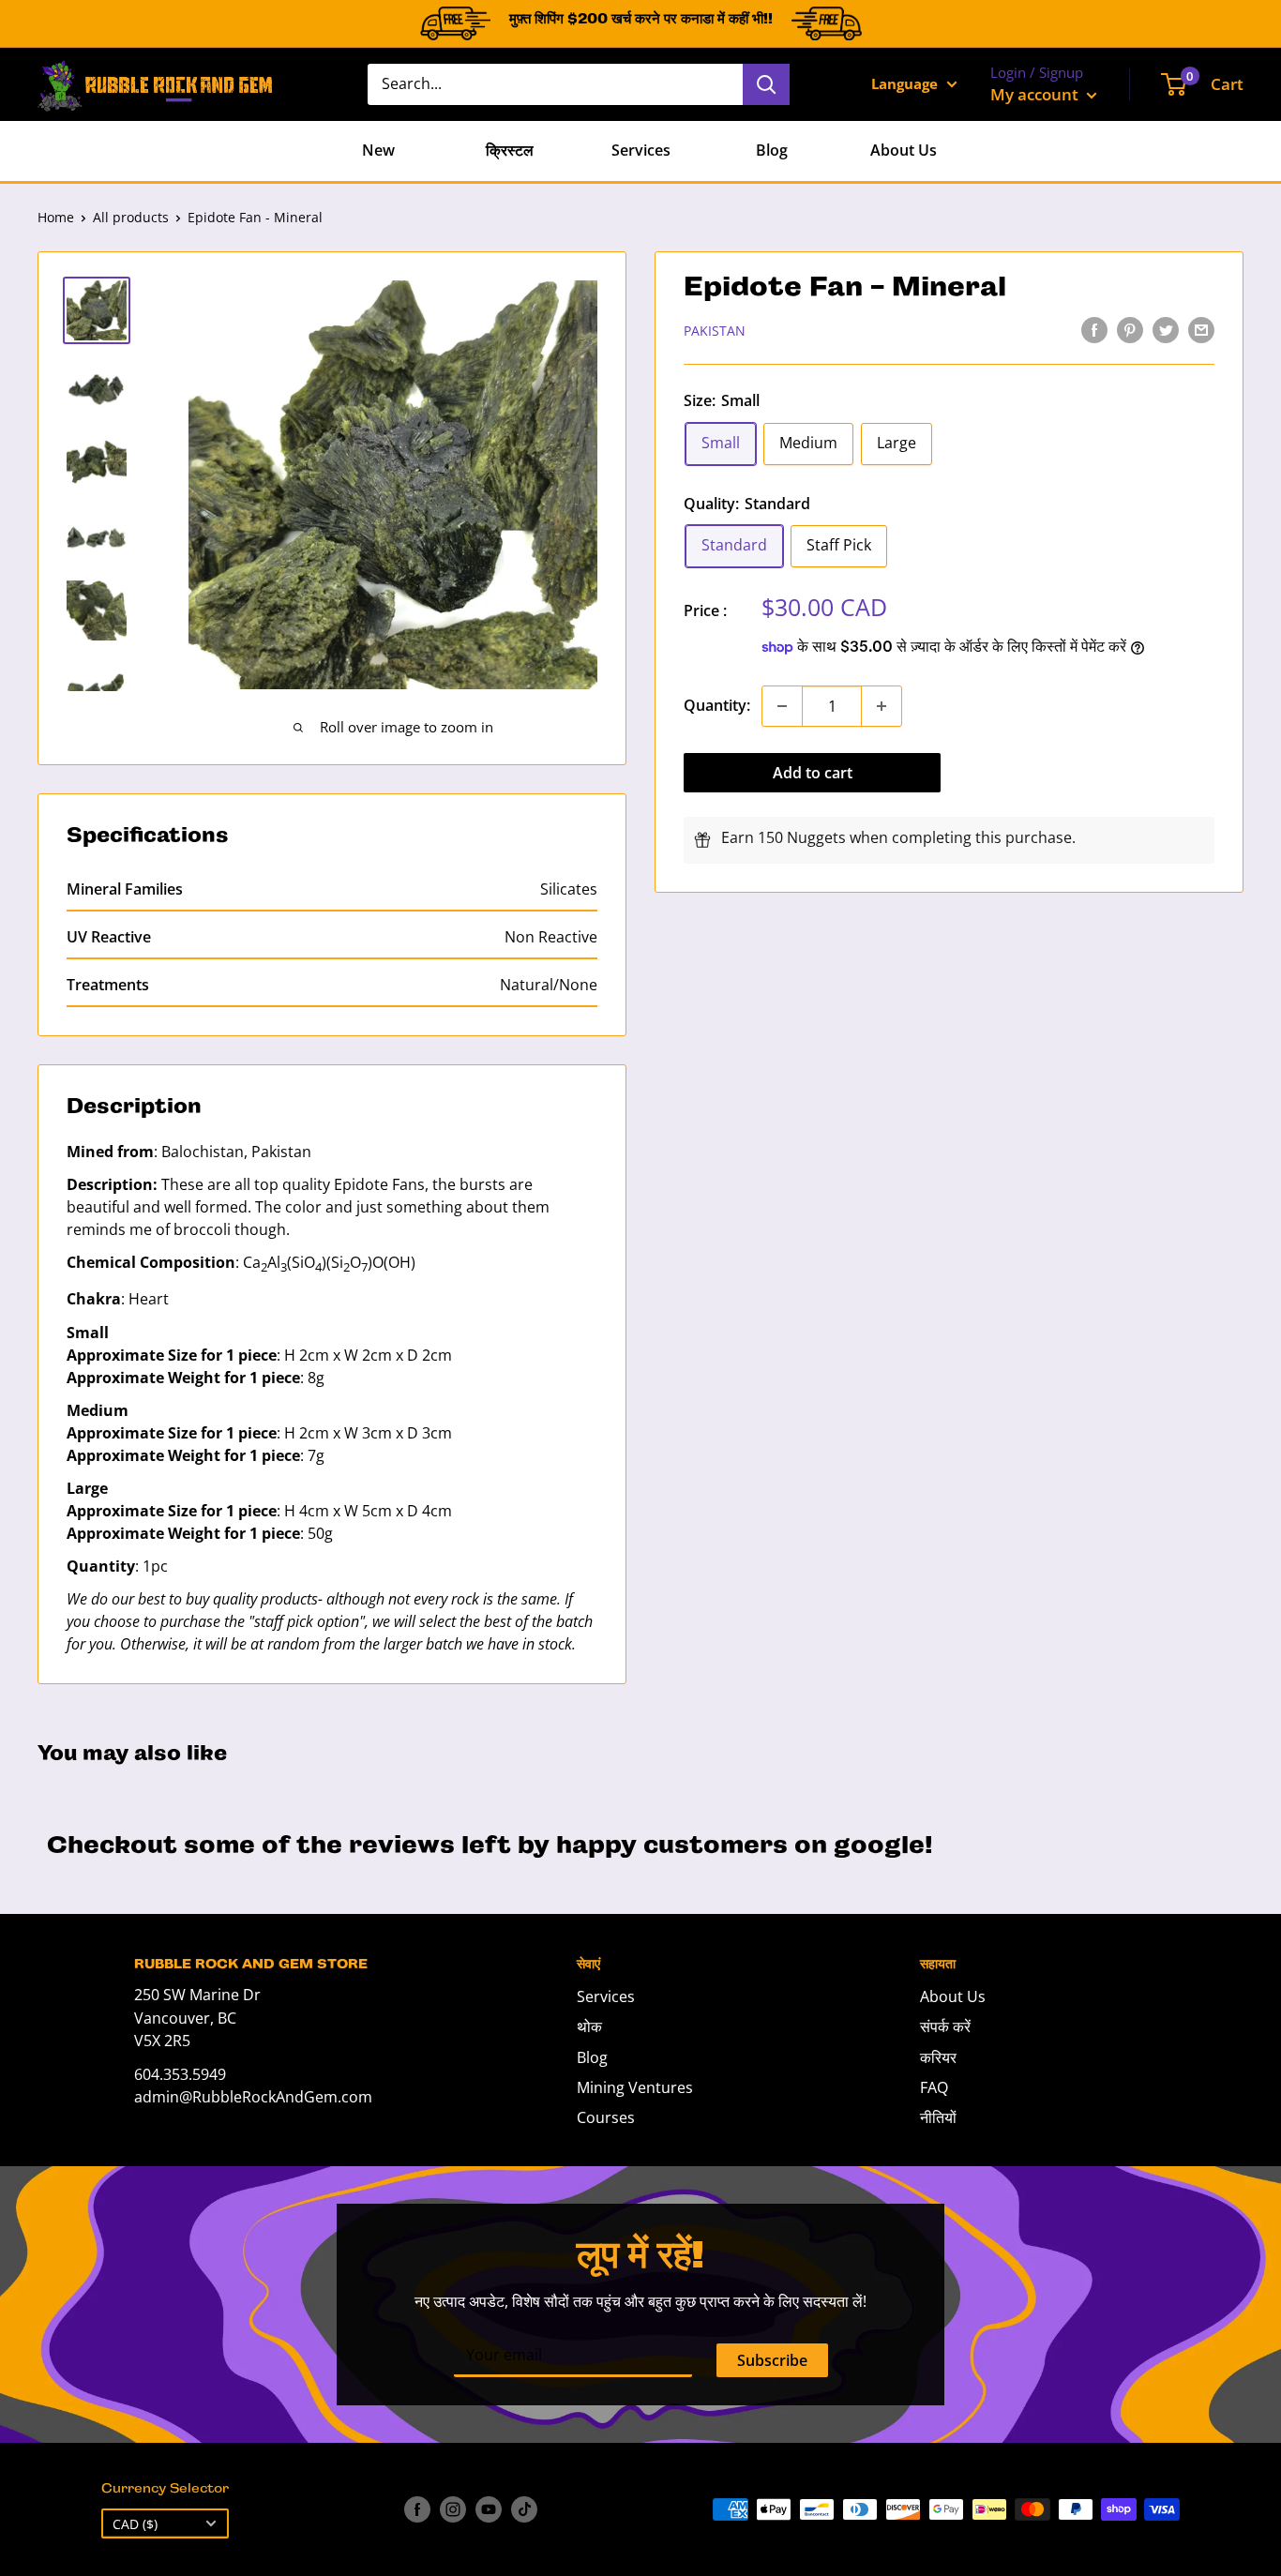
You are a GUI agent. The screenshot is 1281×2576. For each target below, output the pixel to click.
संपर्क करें (945, 2026)
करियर (938, 2057)
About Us (904, 150)
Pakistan (715, 331)
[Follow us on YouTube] (489, 2509)
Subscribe (772, 2360)
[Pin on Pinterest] (1130, 329)
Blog (772, 150)
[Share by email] (1201, 329)
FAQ (934, 2087)
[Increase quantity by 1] (882, 706)
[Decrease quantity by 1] (782, 706)
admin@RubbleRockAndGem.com (253, 2097)
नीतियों (938, 2117)
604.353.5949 (180, 2074)
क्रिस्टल (510, 150)
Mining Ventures (635, 2087)
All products (131, 217)
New (378, 150)
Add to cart (813, 773)
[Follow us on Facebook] (417, 2509)
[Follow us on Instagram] (453, 2509)
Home (56, 217)
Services (641, 150)
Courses (606, 2117)
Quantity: (717, 705)
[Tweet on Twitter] (1166, 329)
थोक (589, 2026)
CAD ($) (135, 2524)
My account (1036, 94)
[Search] (766, 84)
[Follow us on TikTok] (524, 2509)
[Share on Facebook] (1094, 329)
